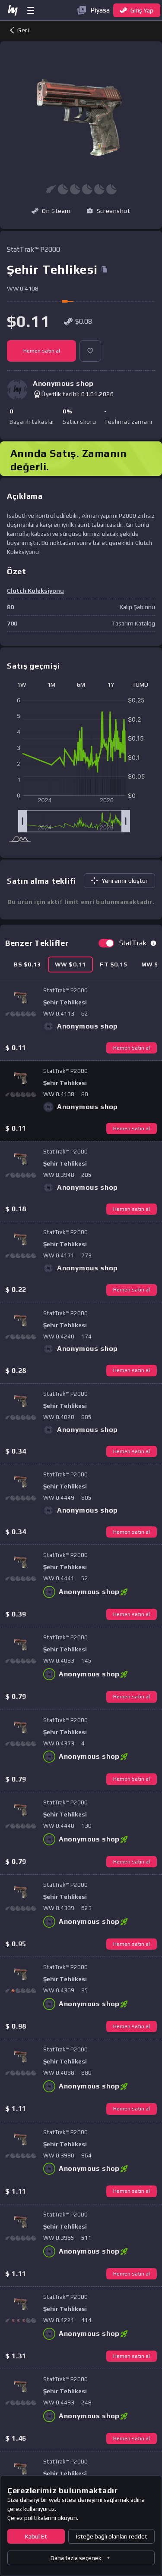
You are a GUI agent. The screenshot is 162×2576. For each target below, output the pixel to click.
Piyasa (100, 10)
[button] (108, 211)
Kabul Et (36, 2536)
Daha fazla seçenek (76, 2558)
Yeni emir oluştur (125, 881)
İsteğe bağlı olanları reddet (111, 2536)
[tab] (27, 964)
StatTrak (133, 943)
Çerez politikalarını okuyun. (43, 2518)
